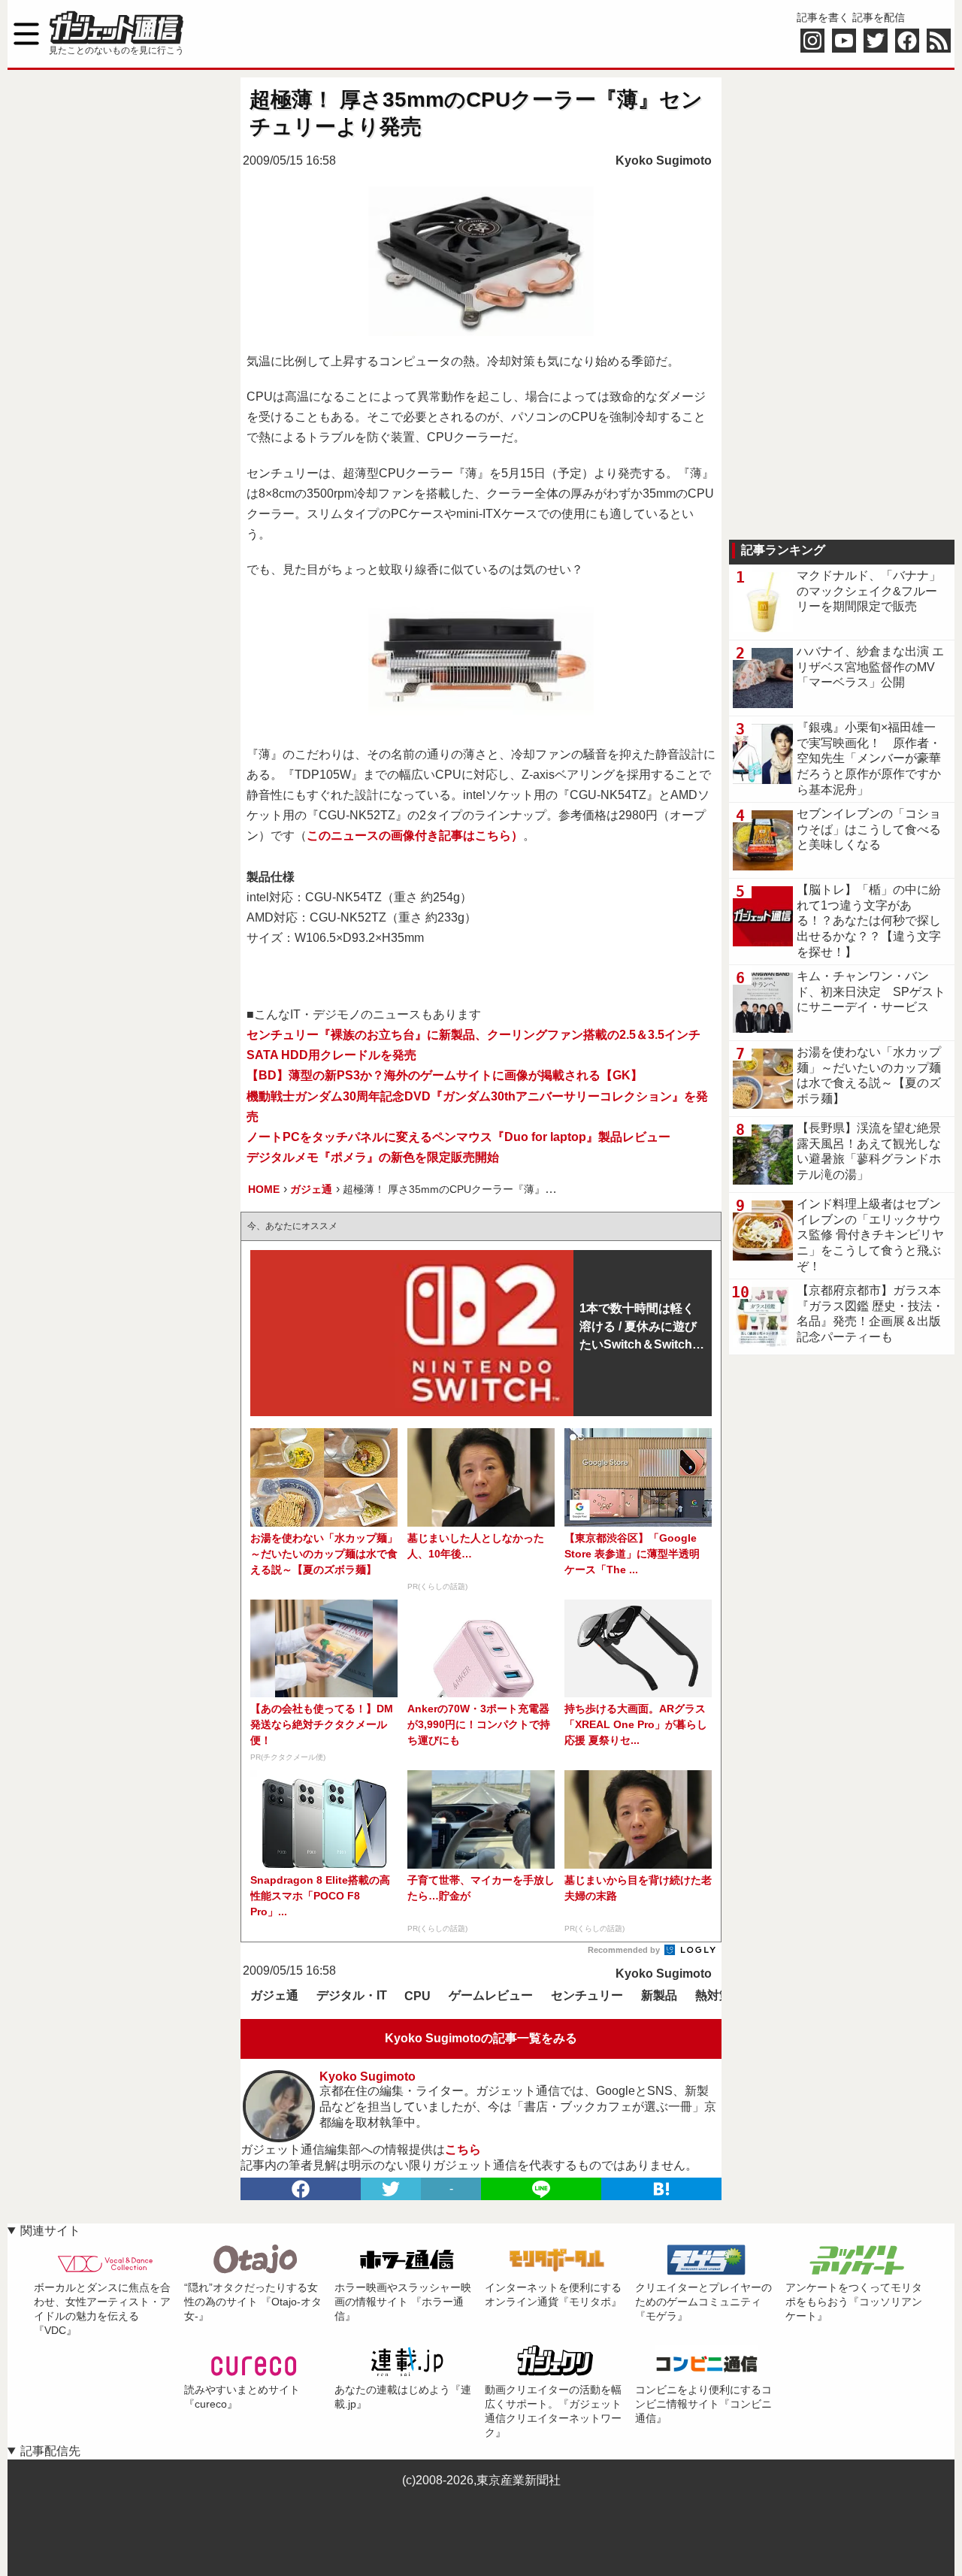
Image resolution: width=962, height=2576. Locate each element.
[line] (541, 2189)
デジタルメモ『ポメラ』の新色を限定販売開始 (373, 1157)
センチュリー (587, 1995)
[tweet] (391, 2189)
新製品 (659, 1995)
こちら (463, 2149)
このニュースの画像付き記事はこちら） (415, 835)
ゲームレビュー (491, 1995)
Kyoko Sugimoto (664, 160)
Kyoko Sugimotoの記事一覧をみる (481, 2038)
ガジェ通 (274, 1995)
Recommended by (625, 1950)
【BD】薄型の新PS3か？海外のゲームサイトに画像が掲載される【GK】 (445, 1075)
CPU (417, 1996)
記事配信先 (50, 2451)
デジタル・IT (352, 1995)
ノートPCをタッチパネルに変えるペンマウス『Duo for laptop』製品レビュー (458, 1137)
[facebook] (301, 2189)
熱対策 (713, 1995)
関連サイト (50, 2231)
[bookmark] (661, 2189)
